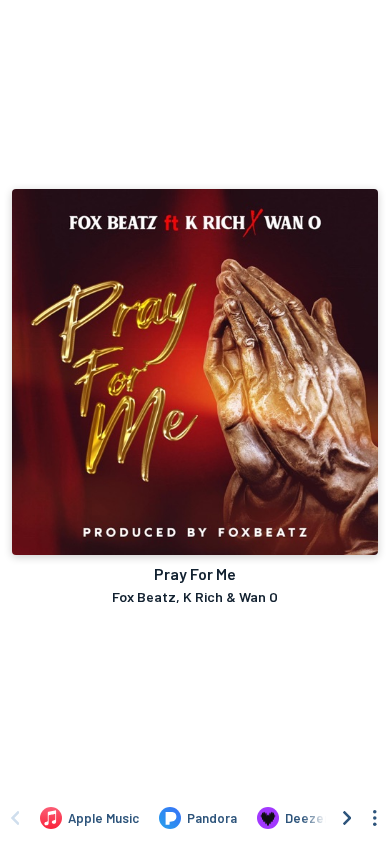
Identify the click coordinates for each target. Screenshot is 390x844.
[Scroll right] (347, 818)
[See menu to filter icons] (375, 818)
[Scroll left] (15, 818)
